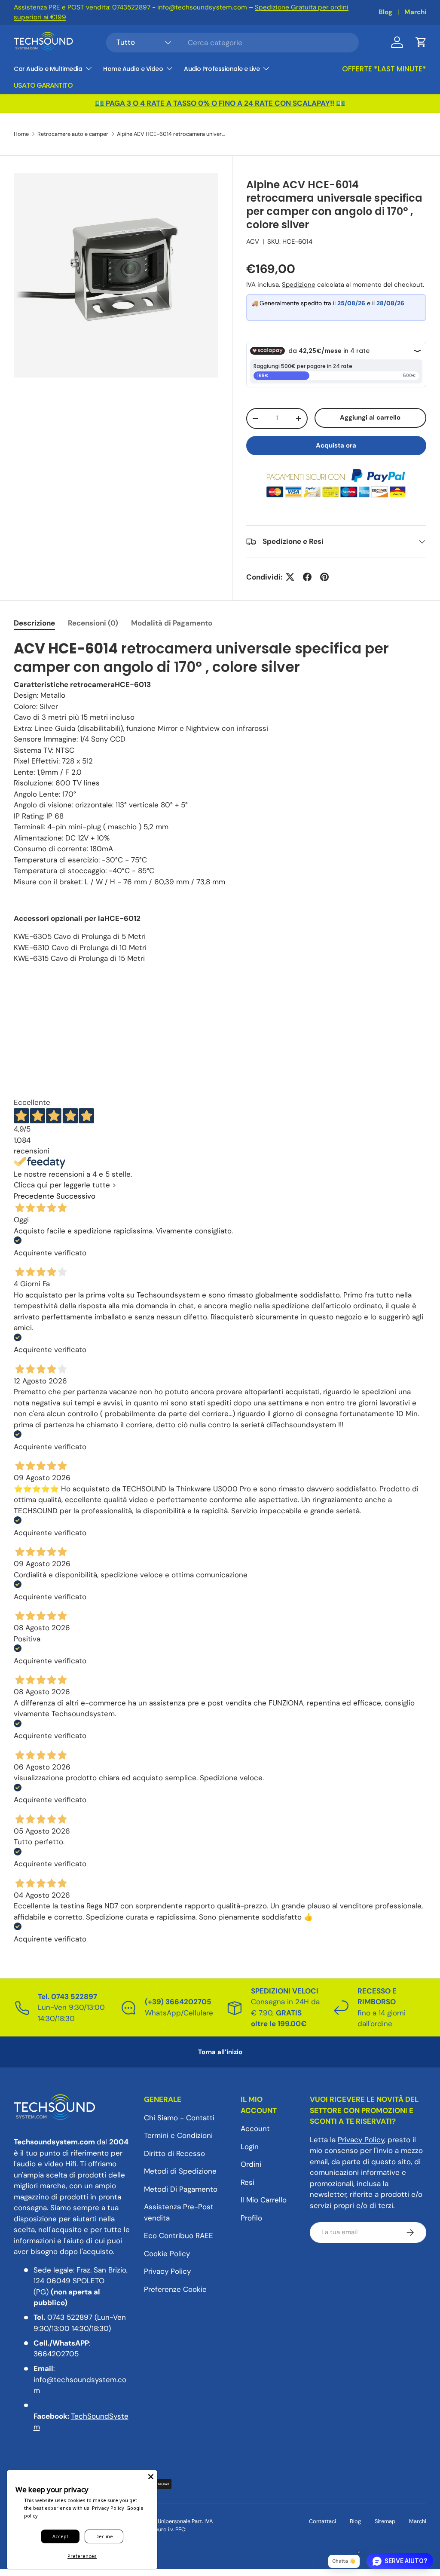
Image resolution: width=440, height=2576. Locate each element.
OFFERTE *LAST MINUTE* (384, 69)
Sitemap (385, 2521)
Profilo (251, 2218)
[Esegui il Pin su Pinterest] (324, 577)
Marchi (415, 12)
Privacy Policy (167, 2271)
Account (255, 2128)
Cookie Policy (167, 2254)
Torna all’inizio (220, 2052)
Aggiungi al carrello (370, 417)
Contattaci (322, 2521)
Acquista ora (336, 445)
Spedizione (299, 285)
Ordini (251, 2164)
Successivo (76, 1196)
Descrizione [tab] (34, 623)
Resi (247, 2182)
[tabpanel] (220, 802)
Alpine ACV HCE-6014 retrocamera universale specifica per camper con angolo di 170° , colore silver (172, 134)
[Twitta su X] (290, 577)
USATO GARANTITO (43, 85)
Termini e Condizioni (178, 2135)
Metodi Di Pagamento (181, 2189)
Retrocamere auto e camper (73, 134)
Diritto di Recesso (174, 2153)
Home (21, 134)
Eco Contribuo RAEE (179, 2236)
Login (250, 2147)
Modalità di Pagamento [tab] (172, 623)
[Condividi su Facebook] (307, 577)
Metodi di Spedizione (180, 2171)
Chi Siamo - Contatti (179, 2118)
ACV (253, 242)
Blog (385, 12)
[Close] (151, 2477)
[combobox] (232, 43)
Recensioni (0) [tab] (93, 623)
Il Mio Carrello (264, 2200)
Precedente (34, 1196)
